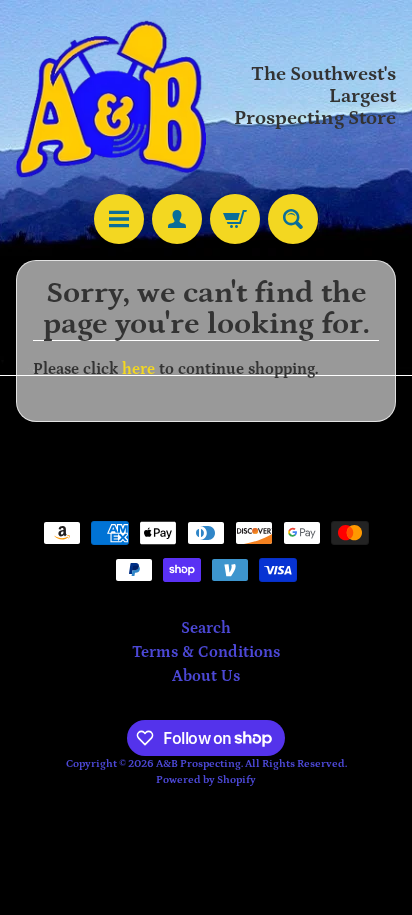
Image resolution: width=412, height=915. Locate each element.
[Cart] (235, 219)
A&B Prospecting (198, 763)
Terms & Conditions (206, 652)
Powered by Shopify (206, 779)
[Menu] (119, 219)
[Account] (177, 219)
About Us (206, 676)
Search (206, 628)
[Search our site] (293, 219)
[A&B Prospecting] (111, 97)
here (138, 369)
